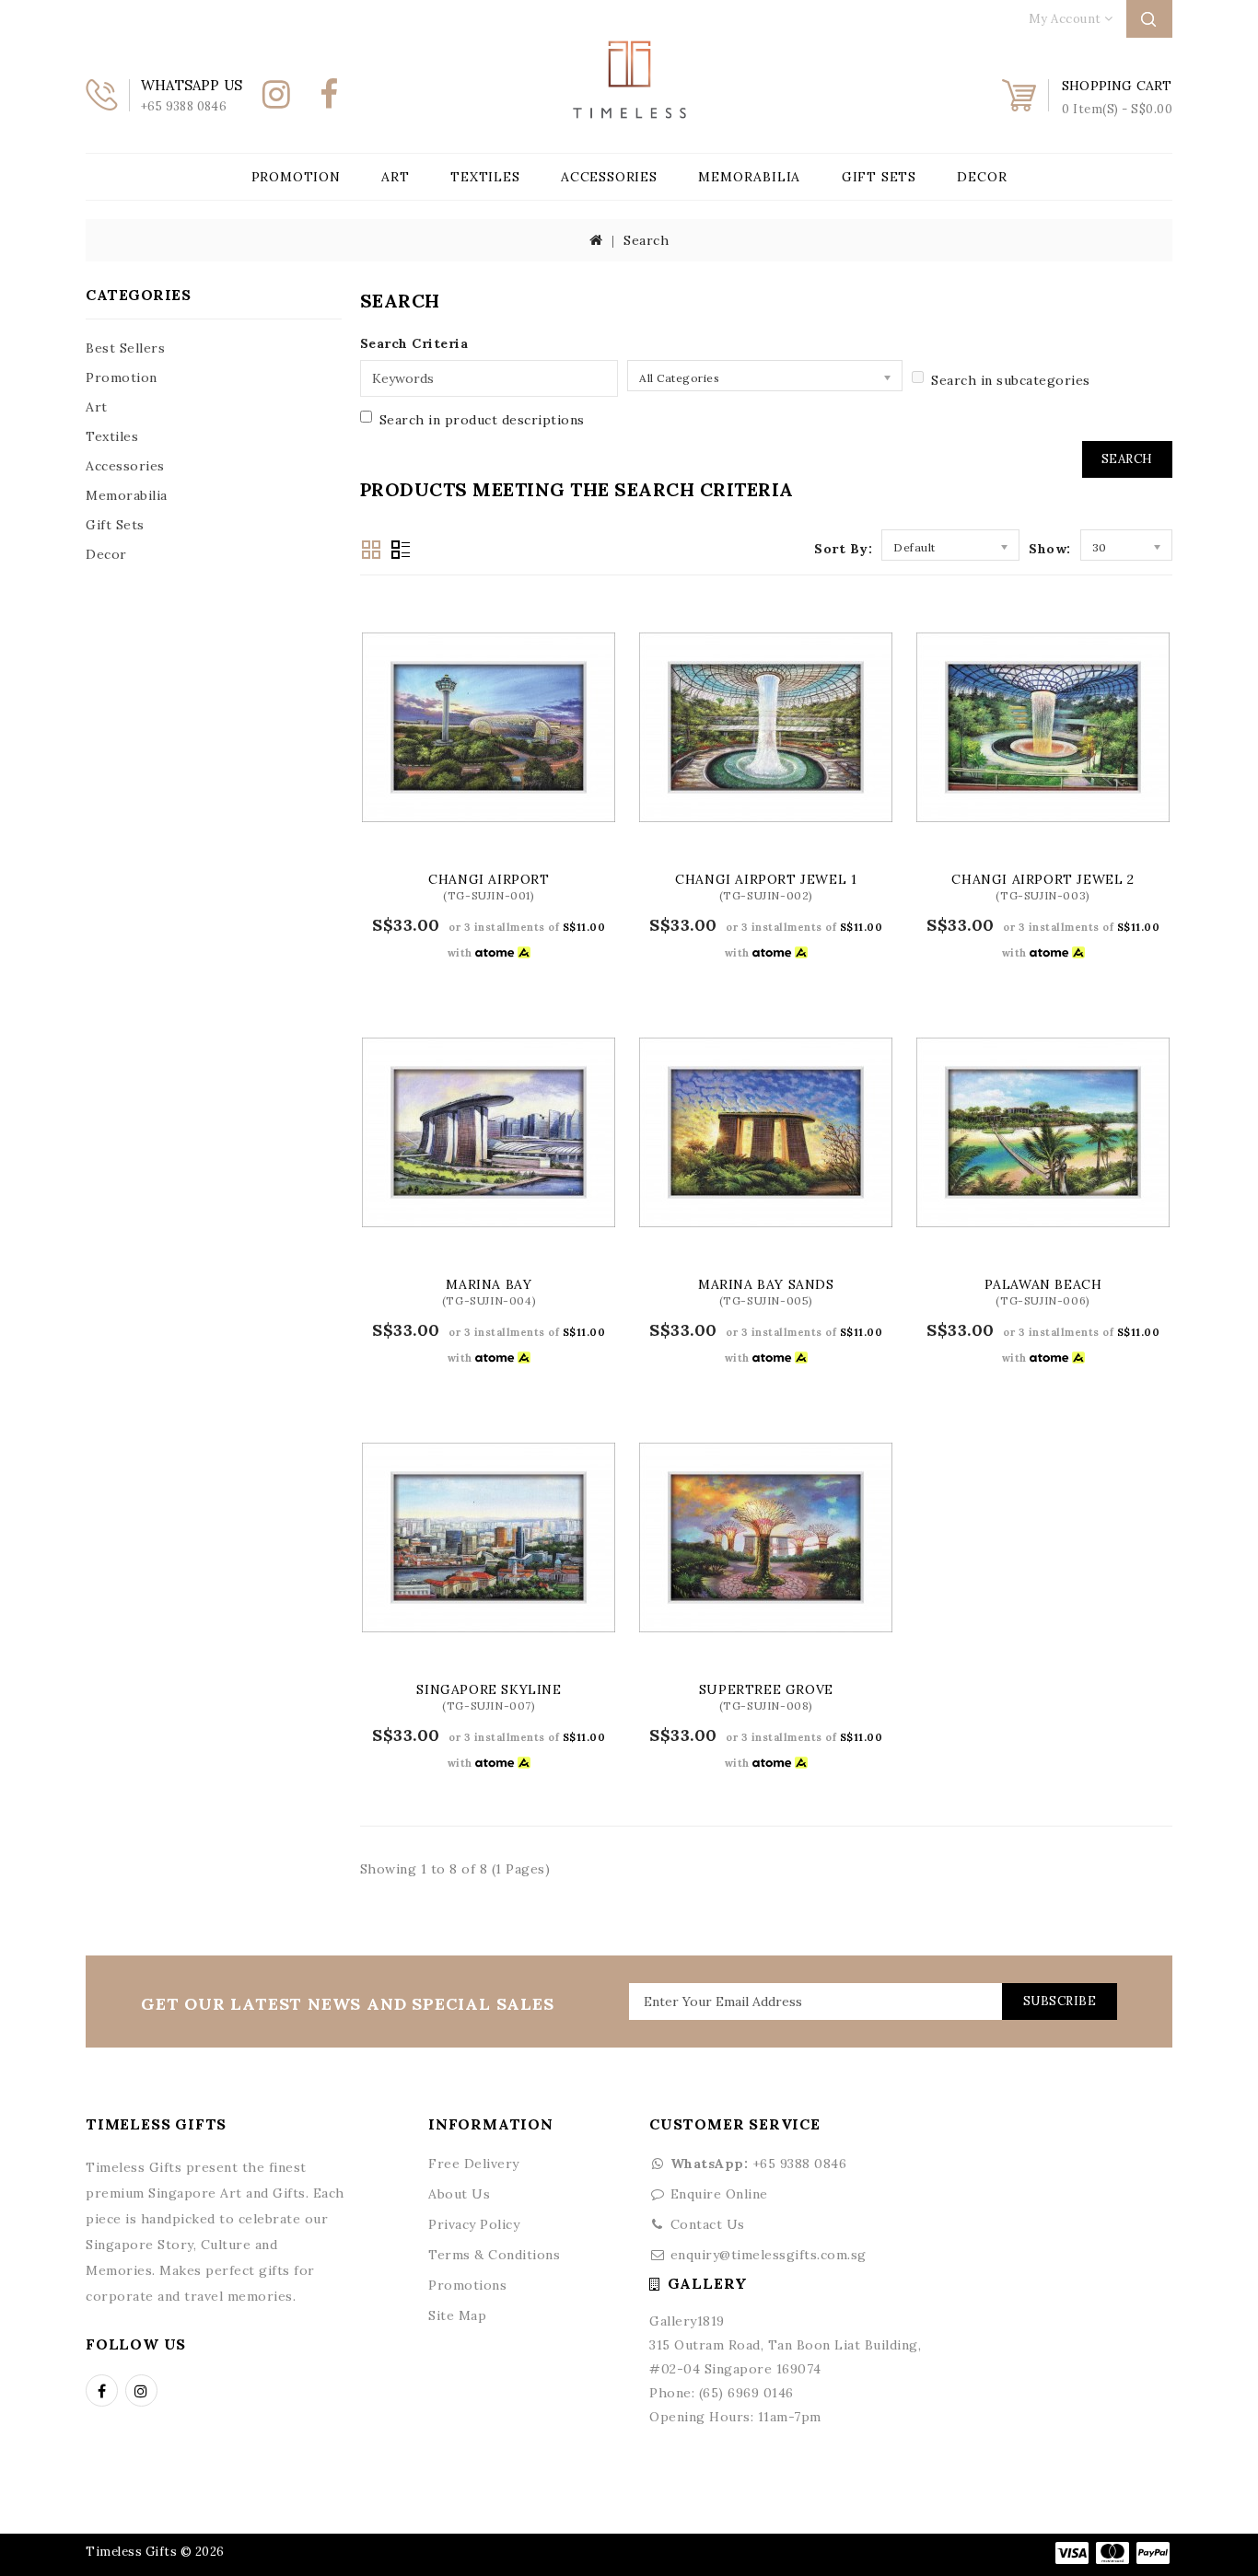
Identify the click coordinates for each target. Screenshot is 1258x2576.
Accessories (609, 177)
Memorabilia (749, 177)
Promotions (467, 2285)
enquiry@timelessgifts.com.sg (769, 2255)
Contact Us (708, 2224)
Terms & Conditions (494, 2255)
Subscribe (1060, 2001)
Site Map (457, 2315)
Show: (1050, 549)
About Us (459, 2194)
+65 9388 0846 (758, 2164)
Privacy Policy (474, 2224)
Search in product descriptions (482, 420)
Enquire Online (719, 2194)
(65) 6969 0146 (746, 2393)
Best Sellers (125, 348)
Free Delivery (474, 2164)
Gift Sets (879, 177)
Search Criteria (414, 343)
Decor (982, 177)
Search (646, 240)
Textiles (485, 177)
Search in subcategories (1011, 380)
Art (395, 177)
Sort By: (843, 549)
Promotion (296, 177)
